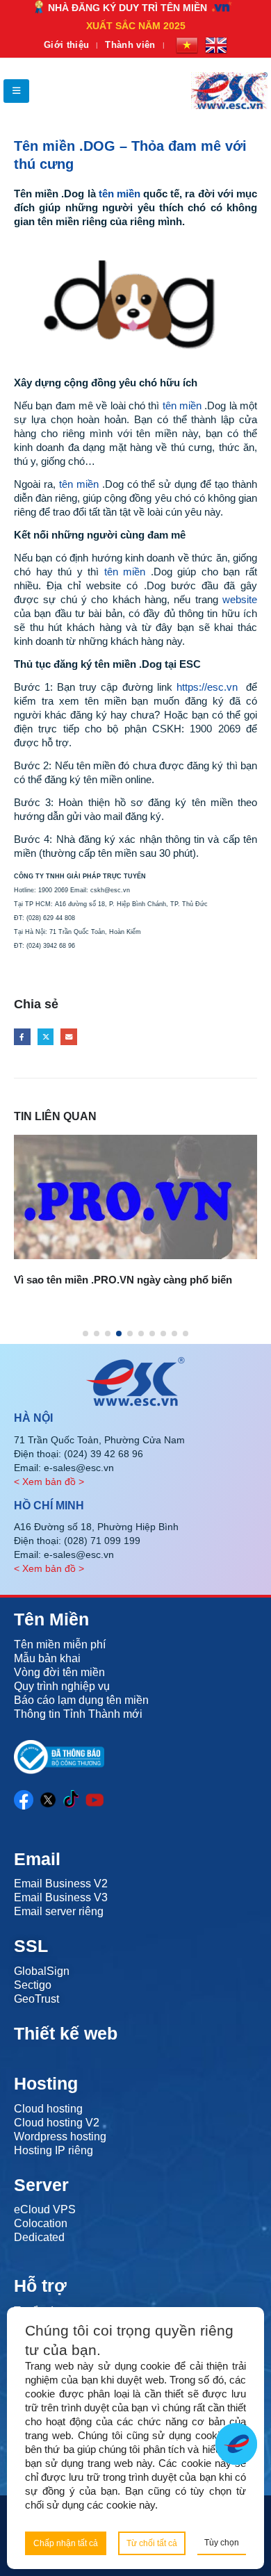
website (240, 599)
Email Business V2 (61, 1884)
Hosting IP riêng (54, 2150)
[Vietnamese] (187, 45)
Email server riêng (59, 1911)
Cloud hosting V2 (57, 2123)
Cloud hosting (48, 2109)
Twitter (46, 1037)
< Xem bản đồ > (49, 1482)
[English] (216, 45)
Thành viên (130, 45)
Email (69, 1037)
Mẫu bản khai (47, 1658)
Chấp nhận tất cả (66, 2543)
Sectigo (33, 1985)
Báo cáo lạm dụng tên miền (81, 1700)
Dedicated (39, 2237)
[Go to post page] (135, 1197)
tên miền (120, 194)
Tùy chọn (222, 2543)
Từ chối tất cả (152, 2543)
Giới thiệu (66, 45)
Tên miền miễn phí (60, 1644)
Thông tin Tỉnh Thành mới (78, 1714)
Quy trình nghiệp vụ (62, 1686)
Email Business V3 (61, 1897)
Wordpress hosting (60, 2136)
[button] (16, 91)
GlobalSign (42, 1971)
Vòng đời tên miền (59, 1672)
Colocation (41, 2223)
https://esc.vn (207, 687)
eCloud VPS (45, 2209)
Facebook (22, 1037)
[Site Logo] (229, 91)
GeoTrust (36, 1999)
